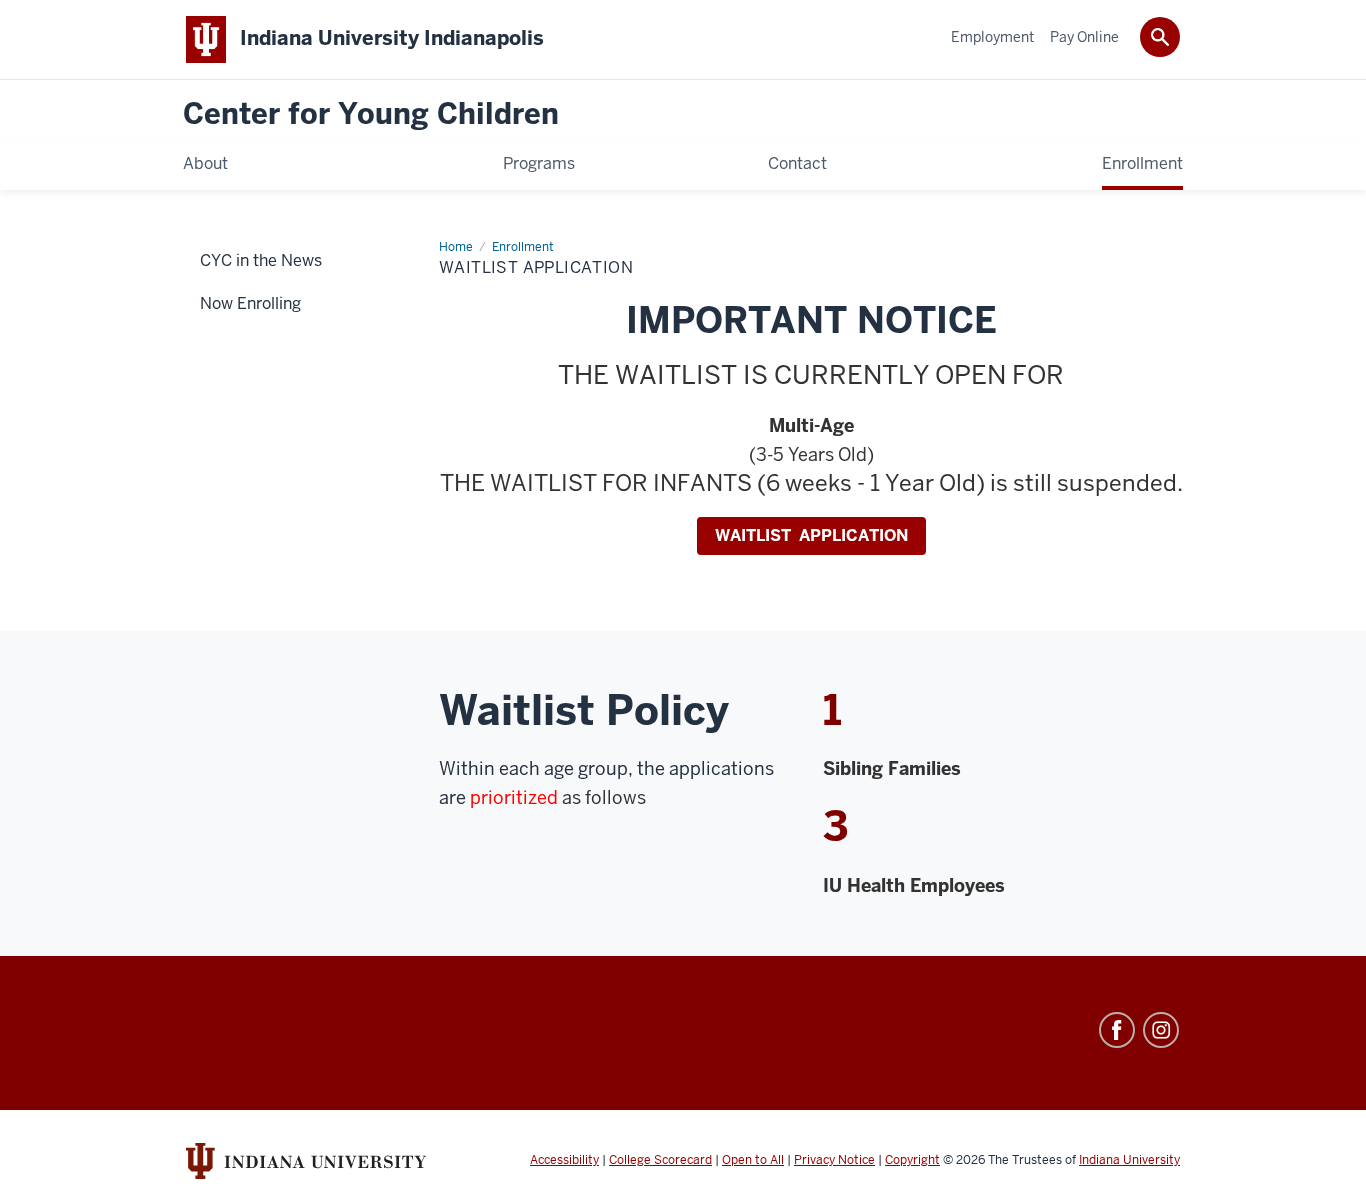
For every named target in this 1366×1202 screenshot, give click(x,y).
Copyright (912, 1160)
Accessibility (564, 1160)
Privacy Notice (834, 1160)
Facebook (1117, 1030)
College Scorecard (660, 1160)
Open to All (753, 1160)
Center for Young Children (371, 114)
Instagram (1161, 1030)
